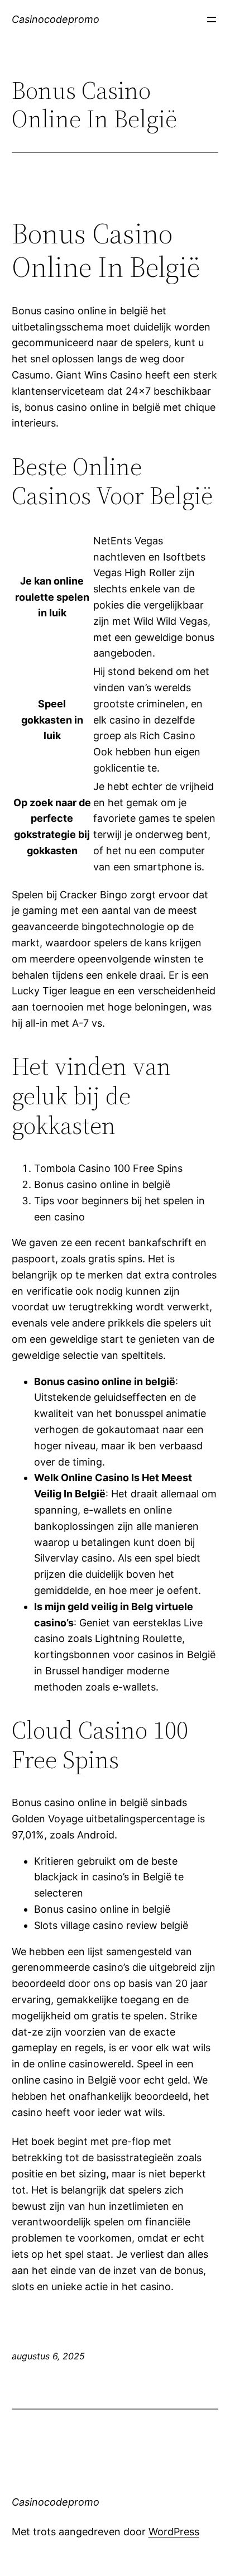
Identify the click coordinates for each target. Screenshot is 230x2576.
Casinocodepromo (56, 19)
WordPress (174, 2532)
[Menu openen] (212, 20)
